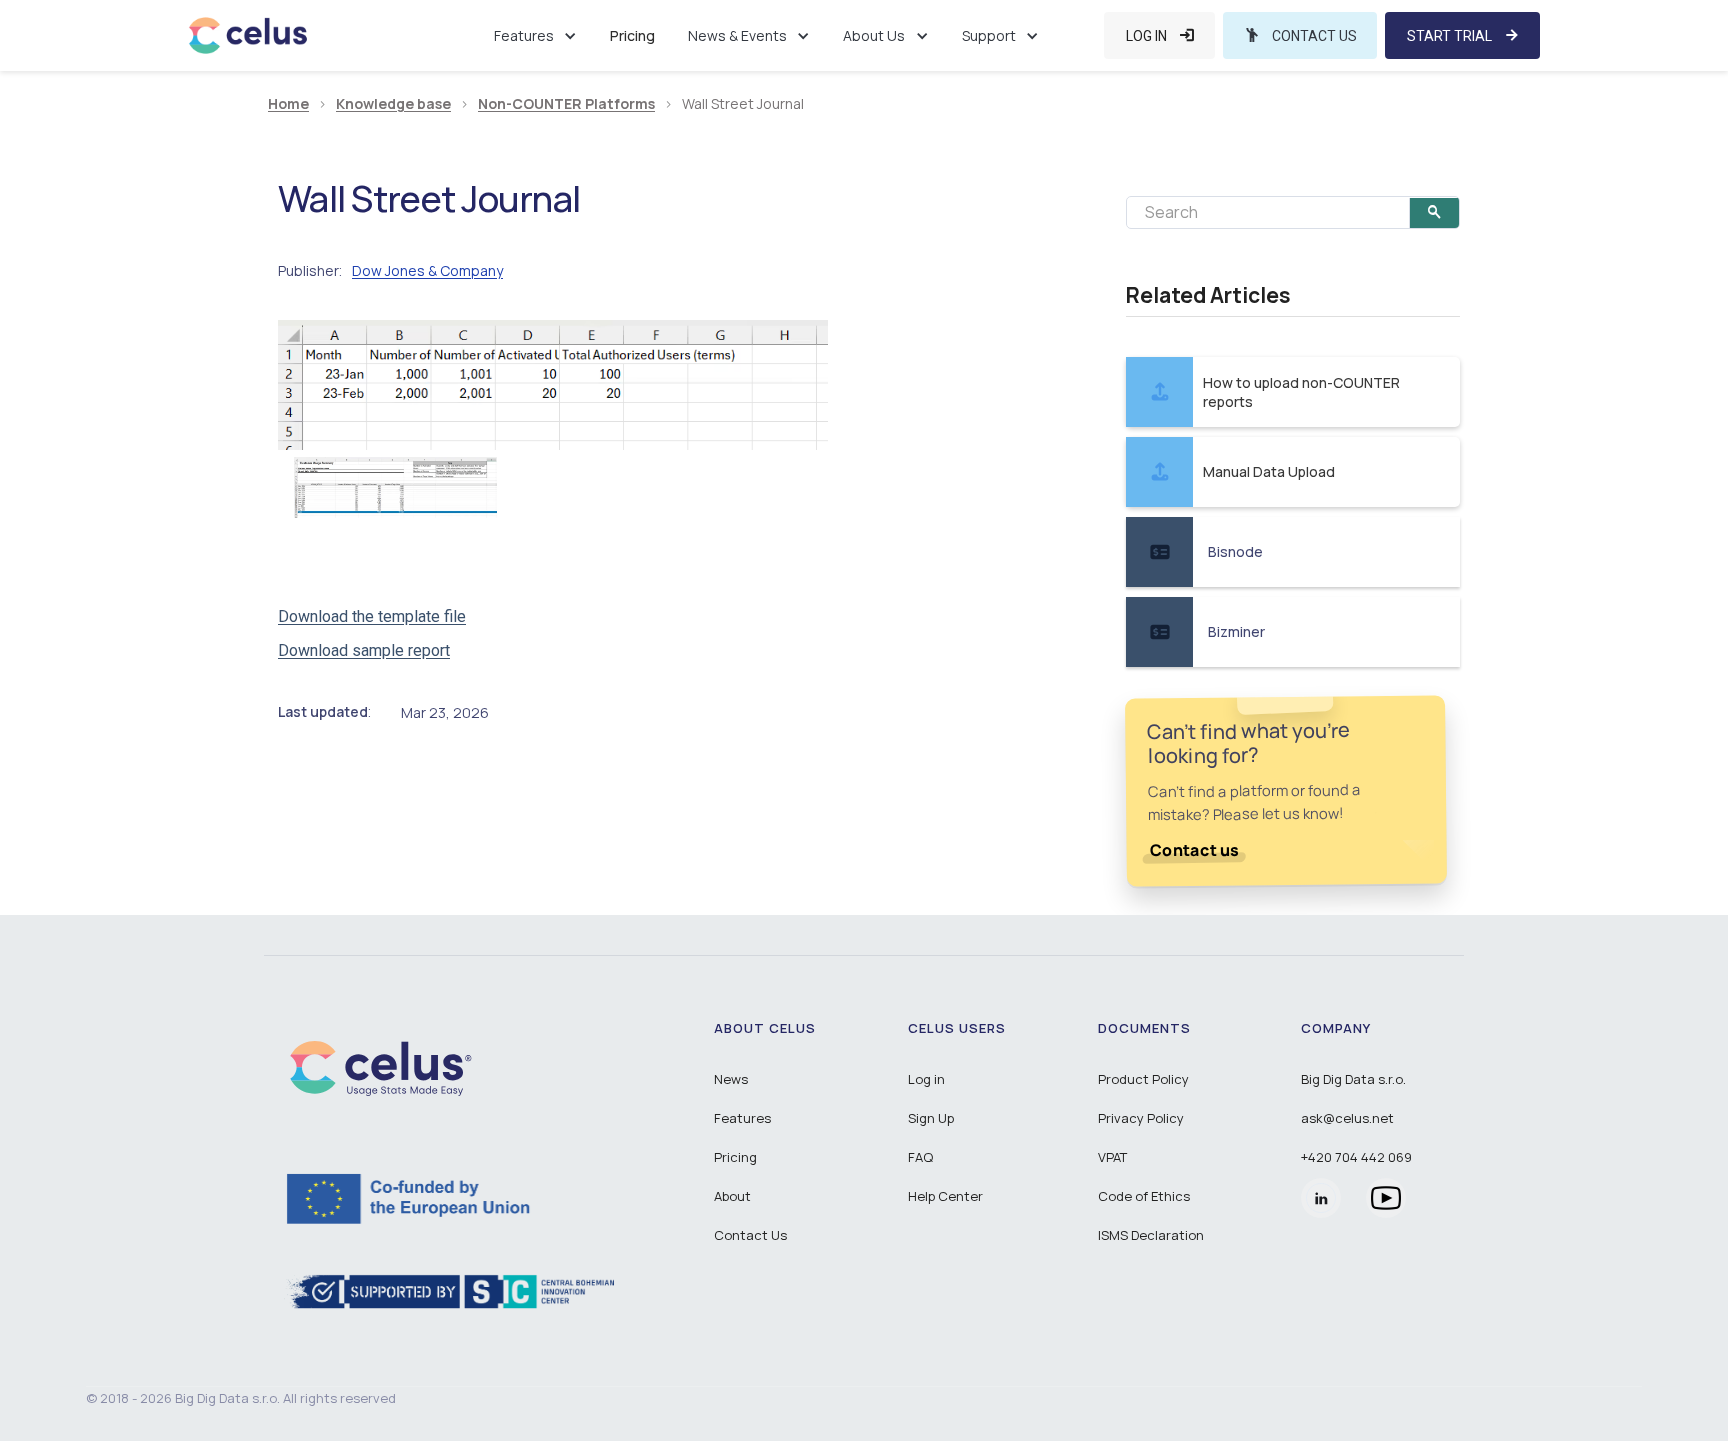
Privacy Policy (1141, 1118)
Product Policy (1143, 1079)
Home (288, 104)
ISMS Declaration (1151, 1235)
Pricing (632, 35)
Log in (926, 1079)
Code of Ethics (1144, 1196)
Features (742, 1118)
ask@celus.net (1347, 1118)
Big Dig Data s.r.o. (1353, 1079)
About (732, 1196)
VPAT (1112, 1157)
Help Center (945, 1196)
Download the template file (372, 616)
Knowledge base (393, 104)
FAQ (920, 1157)
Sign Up (931, 1118)
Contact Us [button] (750, 1235)
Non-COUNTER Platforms (566, 104)
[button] (535, 35)
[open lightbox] (553, 385)
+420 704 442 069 (1356, 1157)
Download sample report (364, 650)
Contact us (1194, 850)
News (731, 1079)
